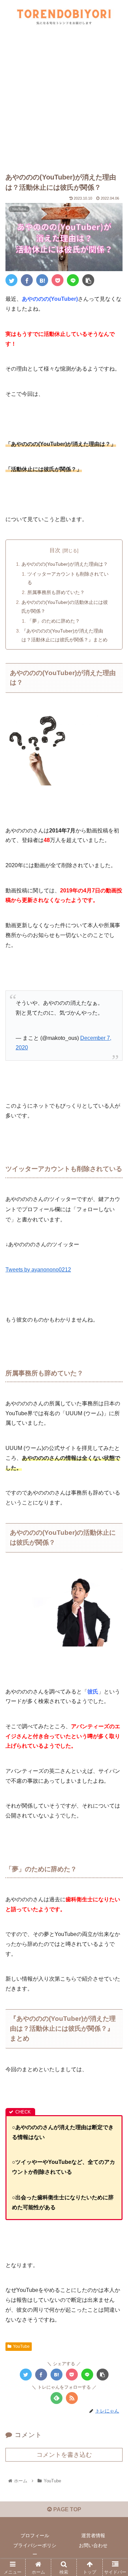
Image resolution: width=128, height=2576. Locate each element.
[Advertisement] (64, 101)
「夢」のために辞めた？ (54, 621)
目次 (55, 550)
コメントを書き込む (64, 2455)
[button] (115, 1347)
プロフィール (35, 2535)
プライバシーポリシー (35, 2550)
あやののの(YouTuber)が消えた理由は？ (65, 564)
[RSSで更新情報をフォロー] (72, 2398)
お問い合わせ (93, 2545)
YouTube (21, 2346)
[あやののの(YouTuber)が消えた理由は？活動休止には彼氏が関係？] (42, 280)
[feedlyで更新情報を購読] (56, 2398)
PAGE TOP (67, 2509)
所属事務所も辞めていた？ (56, 592)
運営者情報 (93, 2535)
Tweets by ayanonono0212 (38, 1270)
